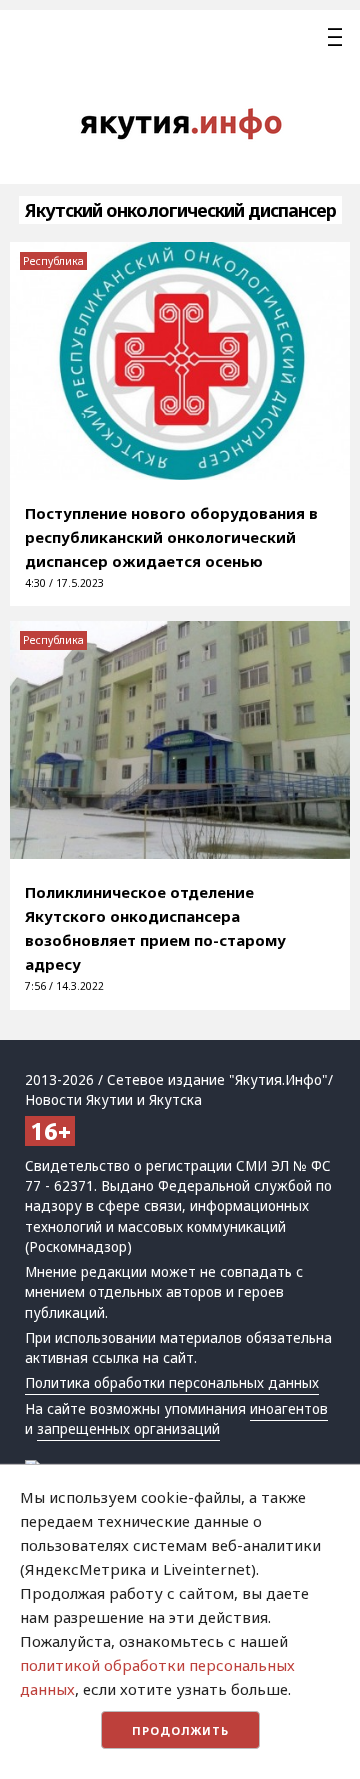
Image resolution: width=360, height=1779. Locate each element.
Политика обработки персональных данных (172, 1383)
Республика (53, 261)
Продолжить (180, 1730)
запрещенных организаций (128, 1429)
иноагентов (289, 1409)
